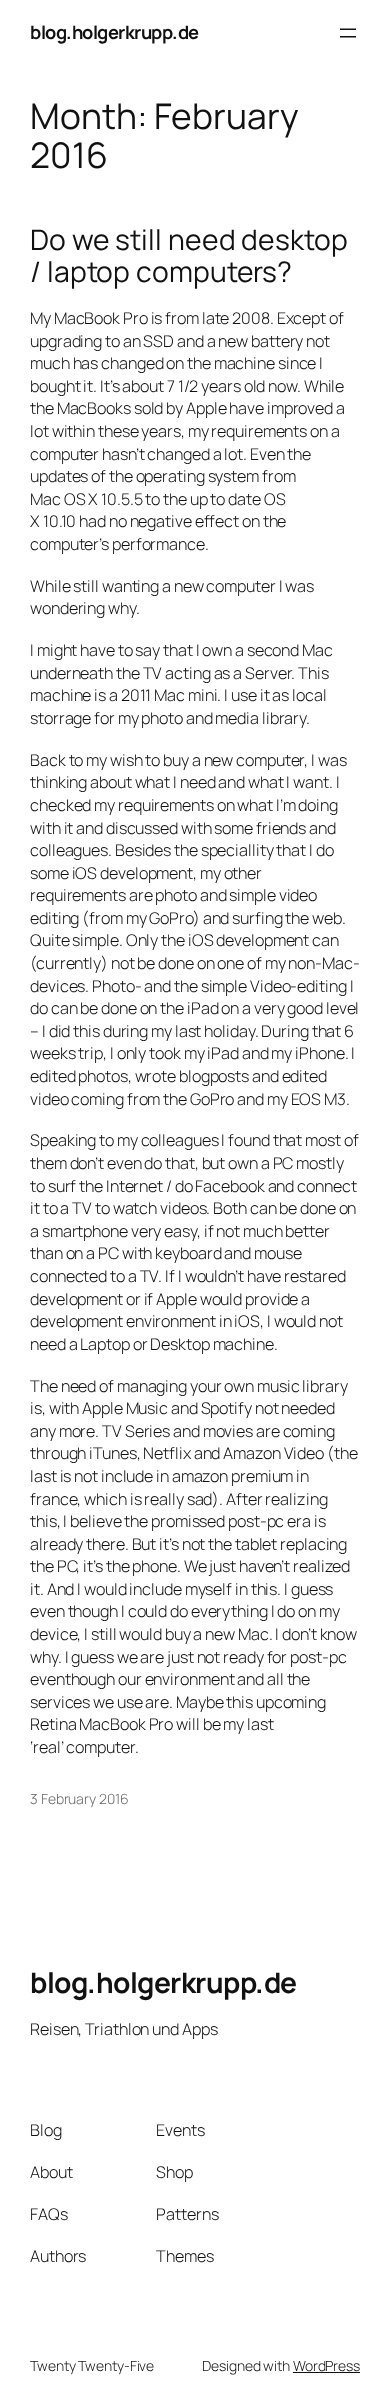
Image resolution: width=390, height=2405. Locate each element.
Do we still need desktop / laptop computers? (189, 256)
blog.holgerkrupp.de (114, 32)
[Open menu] (348, 33)
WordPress (326, 2365)
